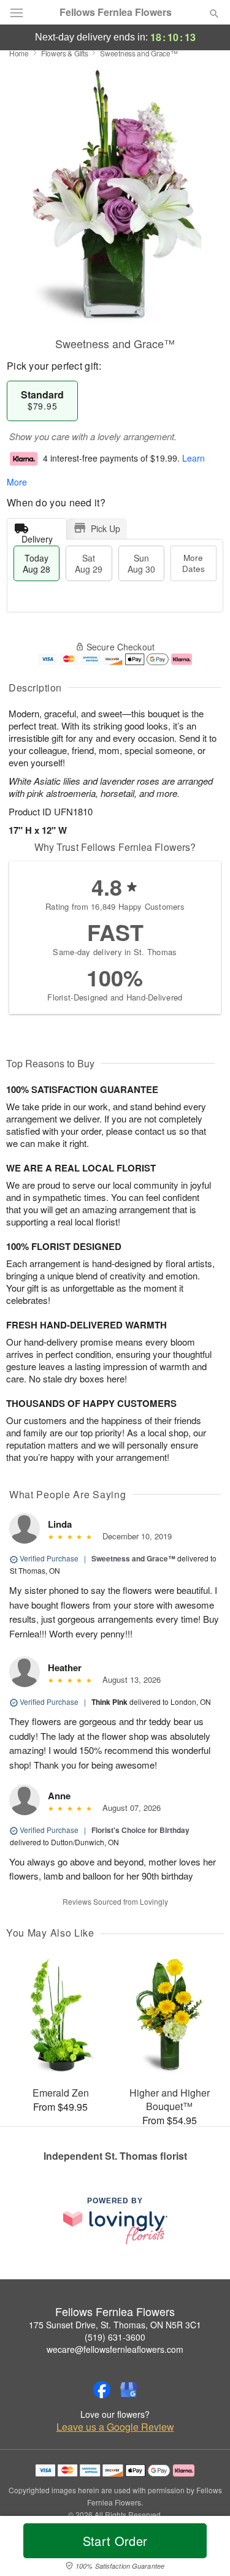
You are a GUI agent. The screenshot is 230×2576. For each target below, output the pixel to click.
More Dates (194, 563)
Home (19, 53)
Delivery (37, 536)
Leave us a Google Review (115, 2427)
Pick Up (105, 528)
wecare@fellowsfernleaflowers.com (115, 2349)
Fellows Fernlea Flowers (116, 12)
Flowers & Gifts (65, 53)
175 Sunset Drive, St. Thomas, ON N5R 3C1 (115, 2325)
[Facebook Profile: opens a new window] (102, 2390)
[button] (204, 2548)
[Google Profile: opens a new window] (129, 2390)
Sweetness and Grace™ (133, 1558)
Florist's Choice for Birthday (140, 1830)
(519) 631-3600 (115, 2337)
